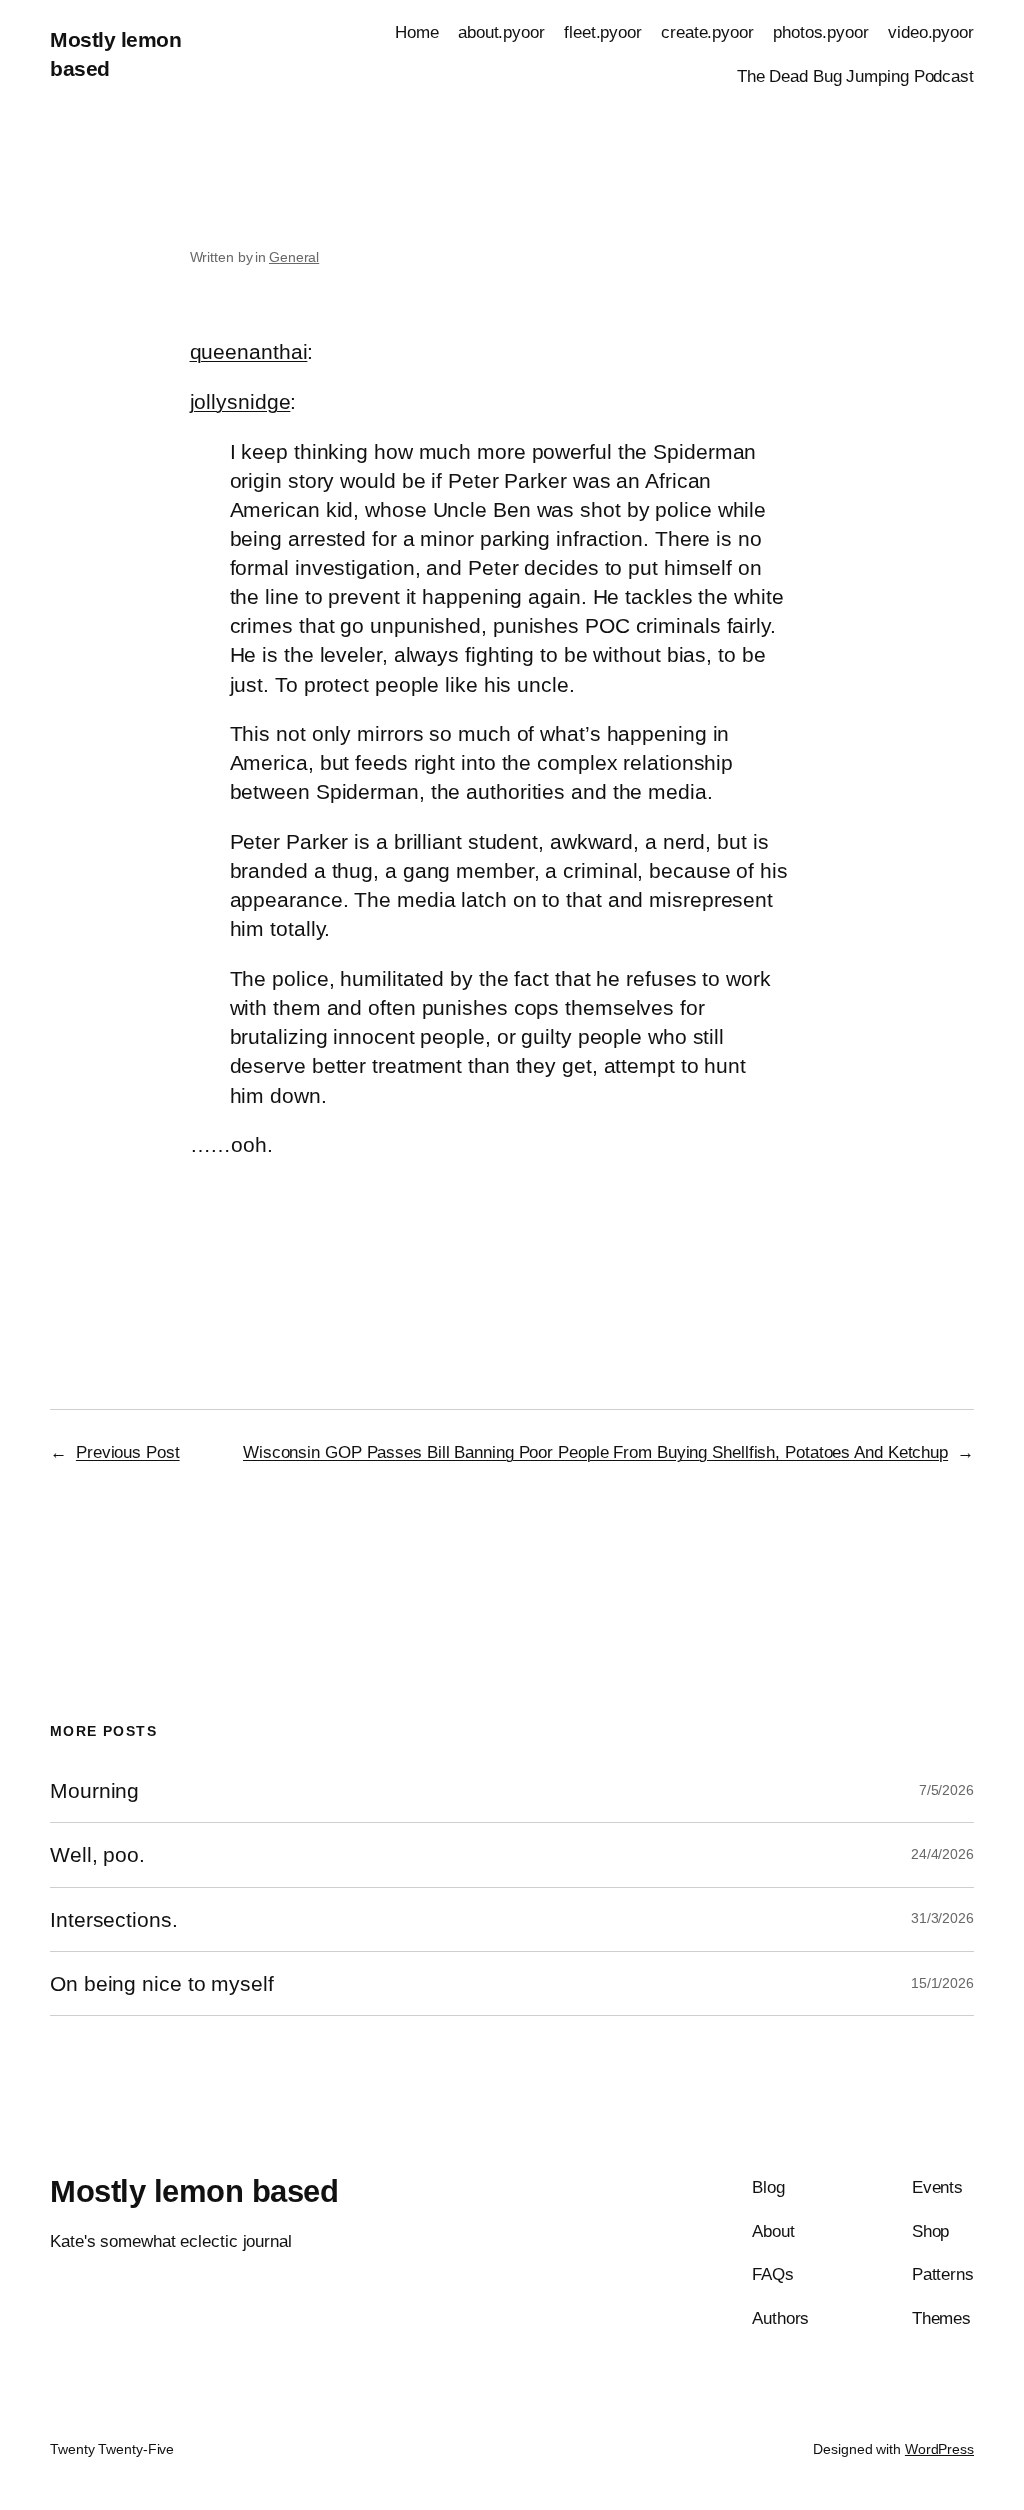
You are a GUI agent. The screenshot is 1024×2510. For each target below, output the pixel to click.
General (294, 257)
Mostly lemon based (194, 2191)
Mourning (94, 1790)
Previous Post (128, 1452)
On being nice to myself (162, 1983)
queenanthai (249, 351)
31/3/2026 (942, 1918)
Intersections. (114, 1919)
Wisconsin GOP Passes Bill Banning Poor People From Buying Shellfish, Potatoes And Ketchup (595, 1452)
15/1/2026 (942, 1983)
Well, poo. (97, 1854)
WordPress (939, 2449)
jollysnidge (240, 401)
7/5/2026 (946, 1790)
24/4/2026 (942, 1854)
